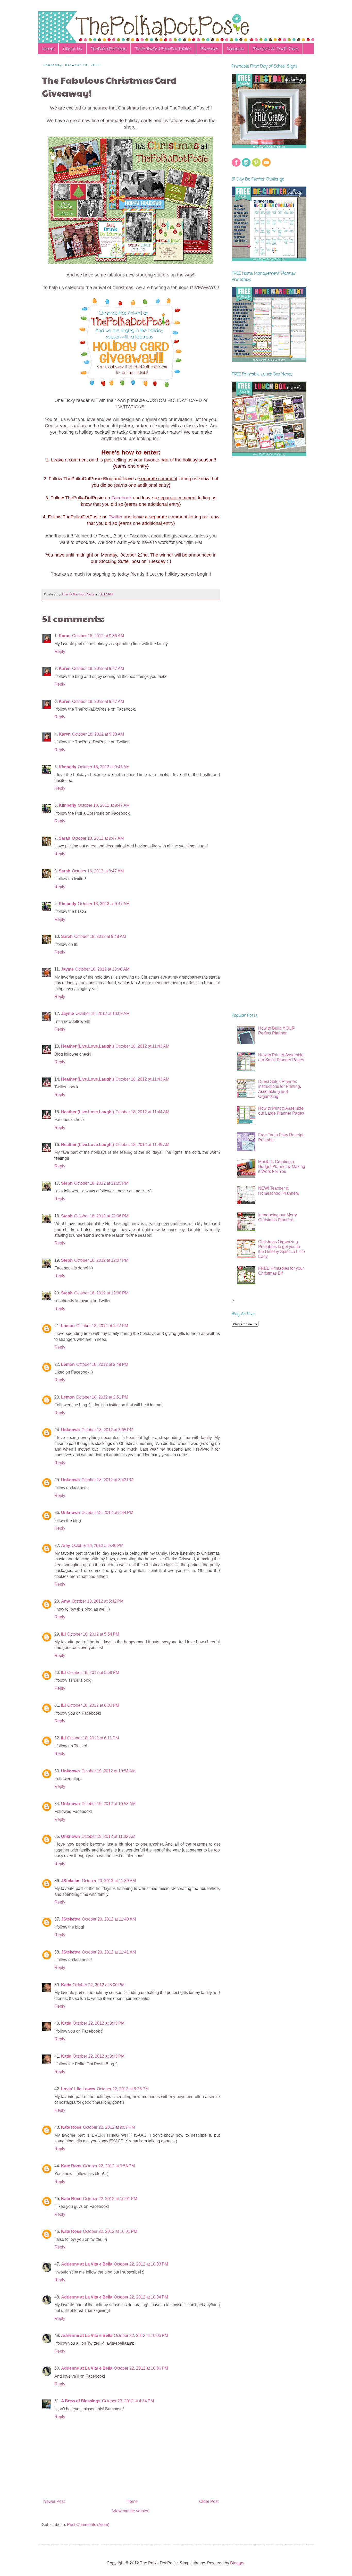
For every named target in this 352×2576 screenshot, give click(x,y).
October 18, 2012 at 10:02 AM (103, 1013)
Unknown (70, 1430)
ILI (63, 1634)
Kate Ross (71, 2127)
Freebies (235, 49)
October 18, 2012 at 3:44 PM (107, 1513)
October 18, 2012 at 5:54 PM (93, 1634)
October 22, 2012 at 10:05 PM (141, 2335)
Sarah (65, 838)
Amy (66, 1546)
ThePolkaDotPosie (108, 49)
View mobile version (131, 2511)
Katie (66, 1985)
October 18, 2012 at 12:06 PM (101, 1216)
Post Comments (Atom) (88, 2525)
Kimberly (68, 767)
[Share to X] (137, 594)
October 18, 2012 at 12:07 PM (101, 1260)
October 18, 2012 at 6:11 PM (93, 1738)
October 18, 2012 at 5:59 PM (93, 1673)
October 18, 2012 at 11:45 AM (142, 1145)
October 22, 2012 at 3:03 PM (99, 2023)
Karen (65, 636)
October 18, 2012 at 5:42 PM (98, 1601)
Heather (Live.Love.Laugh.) (87, 1046)
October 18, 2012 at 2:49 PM (102, 1364)
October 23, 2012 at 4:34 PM (128, 2401)
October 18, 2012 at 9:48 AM (100, 936)
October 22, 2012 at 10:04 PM (141, 2297)
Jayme (67, 969)
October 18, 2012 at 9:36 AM (98, 636)
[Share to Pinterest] (147, 594)
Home (48, 49)
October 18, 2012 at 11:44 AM (142, 1112)
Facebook (121, 498)
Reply (60, 651)
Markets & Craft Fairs (275, 49)
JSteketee (71, 1881)
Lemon (68, 1326)
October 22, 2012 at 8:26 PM (123, 2089)
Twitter (116, 517)
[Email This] (128, 594)
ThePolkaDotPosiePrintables (163, 49)
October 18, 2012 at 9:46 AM (104, 767)
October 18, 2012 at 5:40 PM (98, 1546)
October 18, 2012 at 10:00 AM (102, 969)
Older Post (209, 2501)
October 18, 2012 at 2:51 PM (102, 1397)
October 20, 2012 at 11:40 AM (109, 1919)
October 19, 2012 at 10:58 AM (108, 1771)
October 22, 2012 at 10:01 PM (110, 2199)
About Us (72, 49)
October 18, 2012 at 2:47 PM (102, 1326)
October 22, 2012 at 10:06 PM (141, 2368)
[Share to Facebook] (142, 594)
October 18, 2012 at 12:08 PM (101, 1293)
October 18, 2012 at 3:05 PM (107, 1430)
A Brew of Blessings (81, 2401)
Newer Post (54, 2501)
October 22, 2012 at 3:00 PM (99, 1985)
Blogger (237, 2563)
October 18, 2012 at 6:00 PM (93, 1705)
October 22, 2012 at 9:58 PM (109, 2166)
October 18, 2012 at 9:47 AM (104, 805)
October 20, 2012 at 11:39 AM (109, 1881)
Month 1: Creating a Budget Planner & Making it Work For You (282, 1167)
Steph (67, 1183)
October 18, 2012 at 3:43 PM (107, 1480)
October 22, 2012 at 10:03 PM (141, 2264)
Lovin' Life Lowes (78, 2089)
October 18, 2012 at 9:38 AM (98, 734)
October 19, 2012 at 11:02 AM (108, 1836)
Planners (209, 49)
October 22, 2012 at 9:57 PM (109, 2127)
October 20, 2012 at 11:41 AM (109, 1952)
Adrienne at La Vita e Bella (87, 2264)
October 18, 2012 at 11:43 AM (142, 1046)
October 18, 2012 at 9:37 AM (98, 668)
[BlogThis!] (132, 594)
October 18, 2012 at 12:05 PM (101, 1183)
